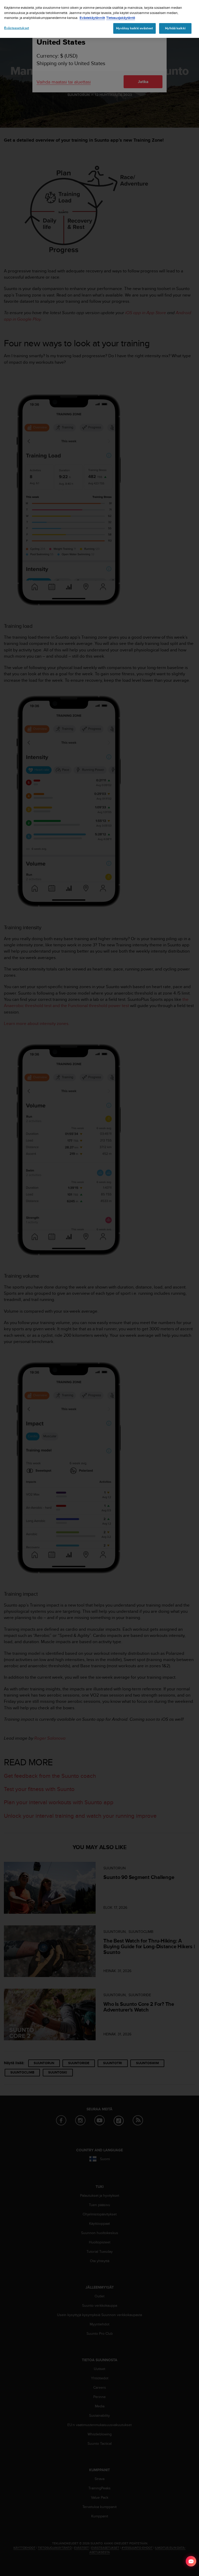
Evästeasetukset (17, 28)
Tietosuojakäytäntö (121, 18)
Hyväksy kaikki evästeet (134, 28)
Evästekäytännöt (92, 18)
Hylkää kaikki (175, 28)
